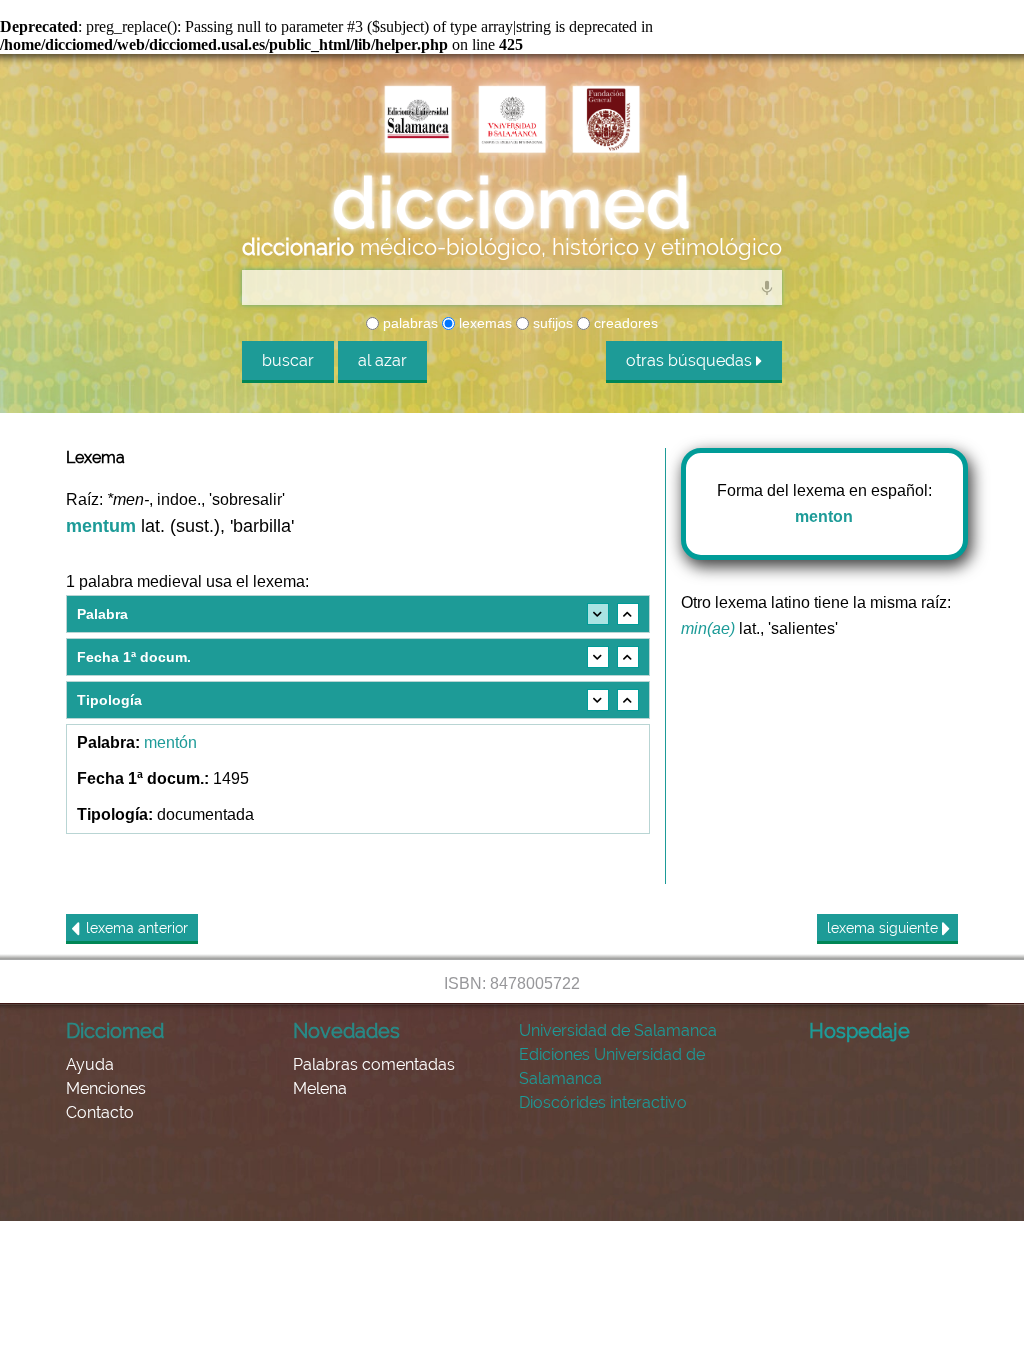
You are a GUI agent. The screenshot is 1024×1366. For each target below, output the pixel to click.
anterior (137, 928)
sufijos (551, 323)
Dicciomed (115, 1031)
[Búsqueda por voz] (767, 287)
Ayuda (90, 1064)
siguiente (884, 928)
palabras (408, 323)
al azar (382, 360)
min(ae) (708, 628)
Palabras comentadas (374, 1064)
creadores (624, 323)
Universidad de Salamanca (618, 1030)
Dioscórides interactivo (603, 1102)
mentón (170, 742)
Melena (320, 1088)
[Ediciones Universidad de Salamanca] (418, 119)
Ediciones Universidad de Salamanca (612, 1066)
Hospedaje (859, 1031)
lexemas (483, 323)
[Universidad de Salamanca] (512, 119)
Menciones (106, 1088)
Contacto (100, 1112)
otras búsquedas (691, 360)
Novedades (346, 1031)
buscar (288, 360)
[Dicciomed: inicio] (512, 201)
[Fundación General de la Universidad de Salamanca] (606, 119)
